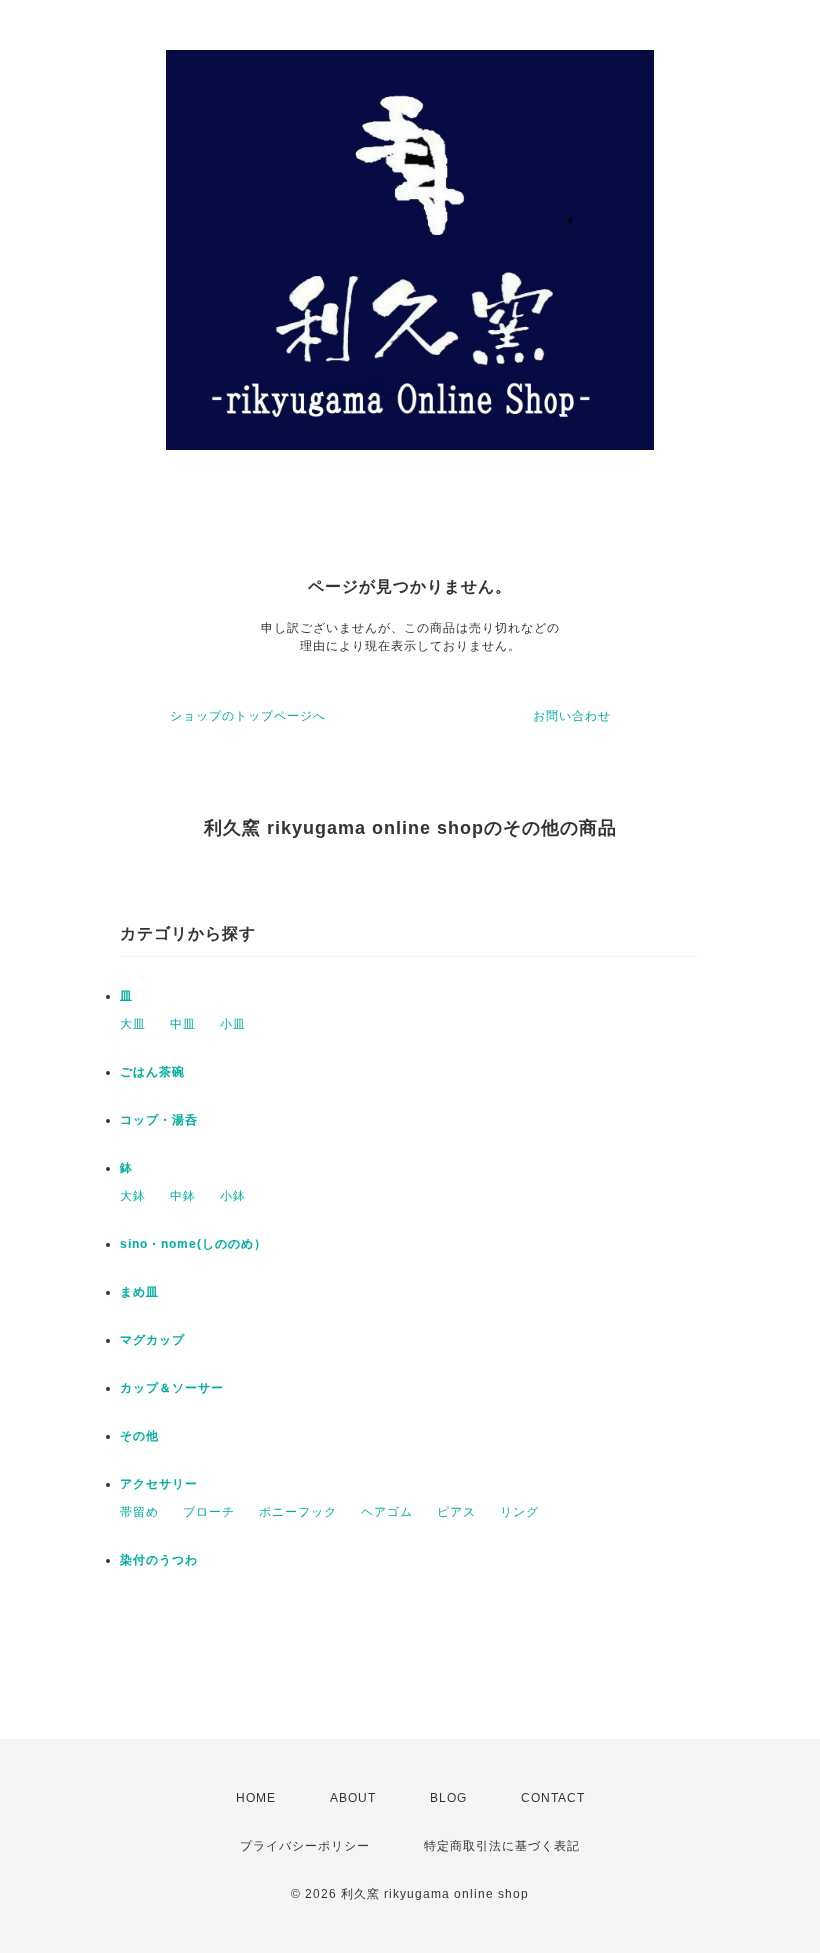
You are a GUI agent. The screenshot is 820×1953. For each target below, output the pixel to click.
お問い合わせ (572, 716)
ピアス (456, 1512)
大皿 (133, 1024)
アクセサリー (159, 1484)
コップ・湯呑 (159, 1120)
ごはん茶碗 (152, 1072)
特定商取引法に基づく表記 (502, 1846)
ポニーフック (298, 1512)
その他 (139, 1436)
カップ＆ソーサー (172, 1388)
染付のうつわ (159, 1560)
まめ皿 (139, 1292)
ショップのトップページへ (248, 716)
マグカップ (152, 1340)
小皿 (233, 1024)
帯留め (139, 1512)
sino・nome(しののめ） (193, 1244)
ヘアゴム (387, 1512)
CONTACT (553, 1798)
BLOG (448, 1798)
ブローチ (209, 1512)
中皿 (183, 1024)
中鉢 (183, 1196)
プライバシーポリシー (305, 1846)
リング (519, 1512)
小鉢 (233, 1196)
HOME (256, 1798)
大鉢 (133, 1196)
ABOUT (353, 1798)
